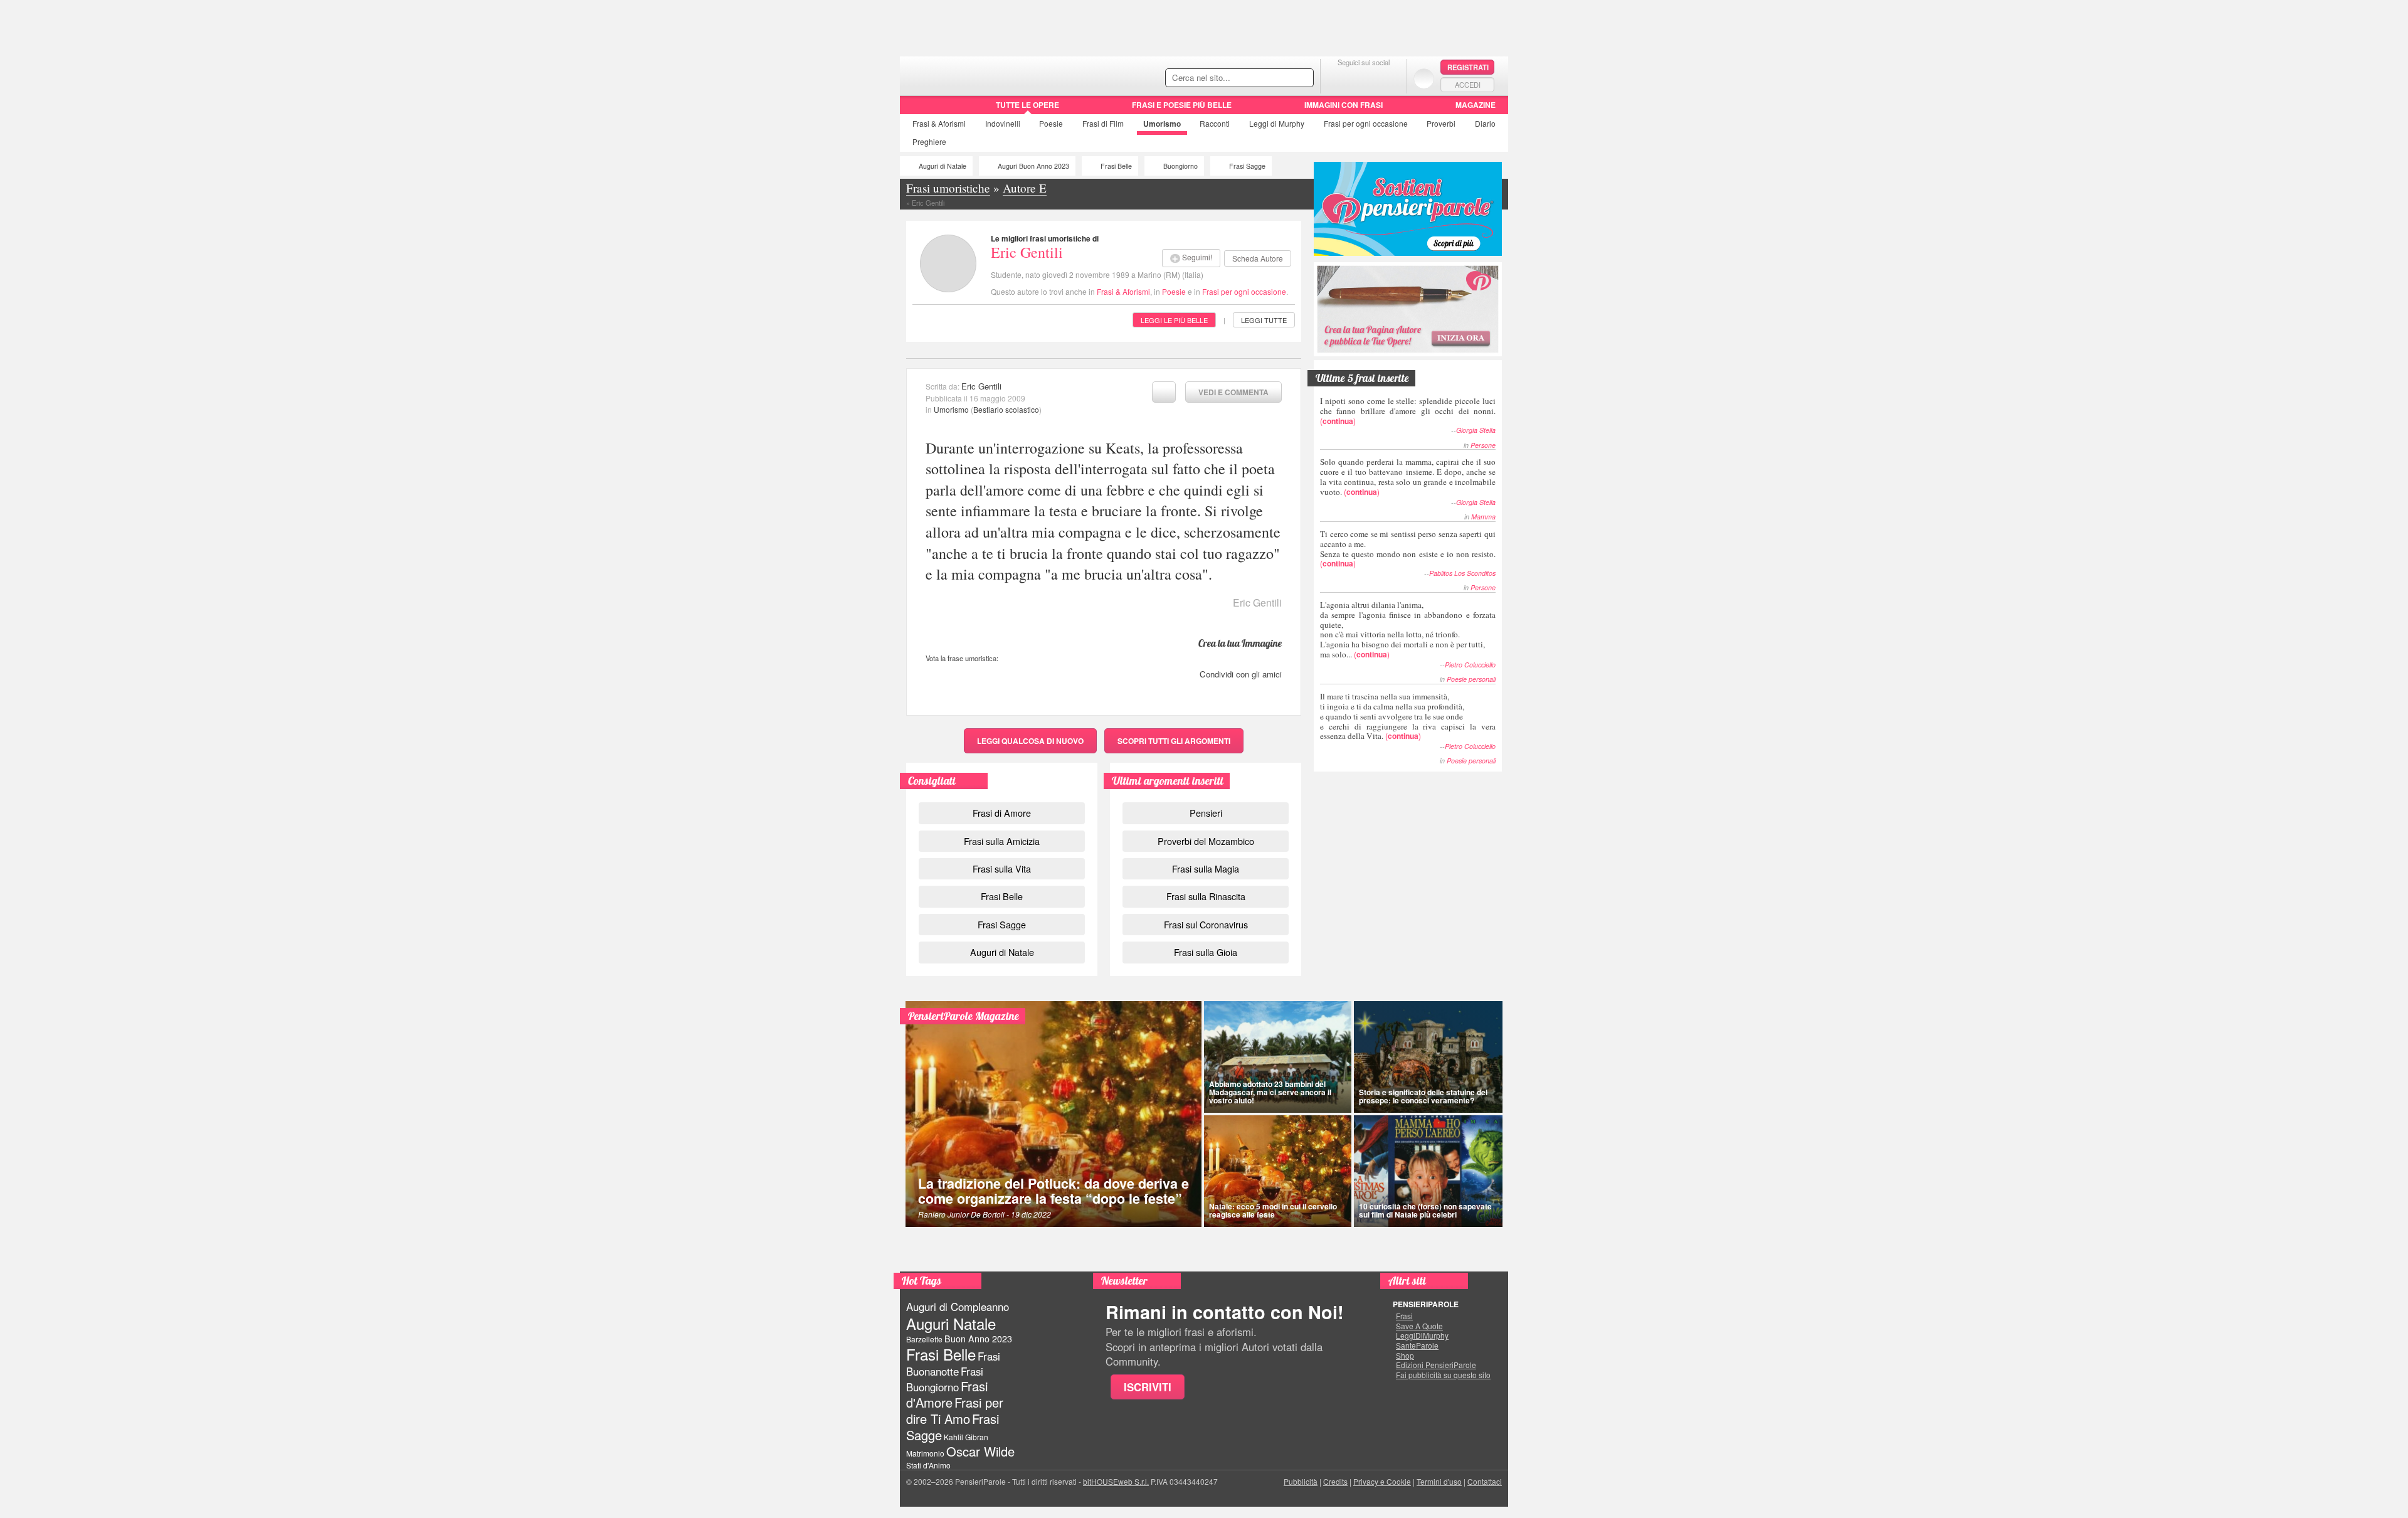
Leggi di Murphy (1277, 123)
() (1408, 411)
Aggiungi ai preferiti (1164, 392)
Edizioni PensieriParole (1436, 1365)
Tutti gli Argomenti (1174, 741)
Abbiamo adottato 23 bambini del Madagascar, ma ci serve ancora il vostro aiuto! (1270, 1092)
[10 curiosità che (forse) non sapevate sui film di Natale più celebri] (1428, 1171)
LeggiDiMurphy (1422, 1335)
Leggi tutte (1264, 320)
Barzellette (924, 1339)
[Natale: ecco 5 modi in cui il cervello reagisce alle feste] (1278, 1171)
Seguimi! (1197, 257)
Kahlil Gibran (966, 1437)
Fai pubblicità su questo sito (1443, 1375)
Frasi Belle (1116, 166)
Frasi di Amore (1002, 813)
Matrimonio (925, 1453)
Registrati (1468, 67)
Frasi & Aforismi (1123, 291)
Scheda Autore (1258, 258)
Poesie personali (1471, 679)
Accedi (1468, 85)
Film (1103, 123)
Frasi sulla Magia (1206, 868)
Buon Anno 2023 (978, 1339)
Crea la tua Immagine (1240, 643)
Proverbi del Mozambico (1206, 841)
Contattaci (1485, 1481)
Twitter (1364, 78)
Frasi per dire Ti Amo (955, 1410)
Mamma (1483, 517)
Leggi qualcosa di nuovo (1030, 741)
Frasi (939, 123)
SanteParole (1417, 1345)
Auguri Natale (951, 1323)
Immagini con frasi (1344, 105)
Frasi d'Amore (947, 1394)
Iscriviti (1148, 1387)
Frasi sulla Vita (1002, 868)
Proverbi (1441, 123)
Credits (1335, 1481)
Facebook (1339, 78)
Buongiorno (1180, 166)
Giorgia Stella (1476, 430)
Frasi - (986, 74)
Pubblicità (1301, 1481)
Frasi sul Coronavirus (1206, 924)
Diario (1485, 123)
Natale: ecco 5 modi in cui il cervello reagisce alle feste (1273, 1210)
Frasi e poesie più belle (1182, 105)
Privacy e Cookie (1382, 1481)
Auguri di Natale (943, 166)
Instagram (1389, 78)
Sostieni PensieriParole (1408, 209)
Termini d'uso (1439, 1481)
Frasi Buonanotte (953, 1363)
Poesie (1051, 123)
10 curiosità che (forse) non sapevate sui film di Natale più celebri (1425, 1210)
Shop (1405, 1356)
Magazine (1476, 105)
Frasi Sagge (1247, 166)
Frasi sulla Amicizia (1002, 841)
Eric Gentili (1027, 252)
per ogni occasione (1366, 123)
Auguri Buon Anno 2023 (1033, 166)
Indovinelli (1003, 123)
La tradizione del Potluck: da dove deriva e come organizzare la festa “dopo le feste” (1053, 1191)
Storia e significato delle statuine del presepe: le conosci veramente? (1423, 1096)
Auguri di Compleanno (958, 1307)
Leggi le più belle (1174, 320)
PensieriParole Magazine (964, 1016)
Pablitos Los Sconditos (1462, 573)
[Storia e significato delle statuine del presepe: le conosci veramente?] (1428, 1057)
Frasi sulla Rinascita (1206, 896)
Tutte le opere (1027, 105)
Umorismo (1162, 124)
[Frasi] (918, 109)
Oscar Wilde (980, 1451)
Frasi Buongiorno (945, 1379)
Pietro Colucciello (1470, 665)
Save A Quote (1419, 1326)
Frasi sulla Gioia (1206, 952)
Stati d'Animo (928, 1465)
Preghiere (929, 141)
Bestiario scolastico (1006, 409)
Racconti (1215, 123)
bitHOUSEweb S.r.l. (1116, 1481)
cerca (1277, 78)
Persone (1483, 445)
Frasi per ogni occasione (1244, 291)
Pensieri (1206, 813)
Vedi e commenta (1233, 392)
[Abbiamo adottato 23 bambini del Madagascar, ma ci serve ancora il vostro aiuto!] (1278, 1057)
